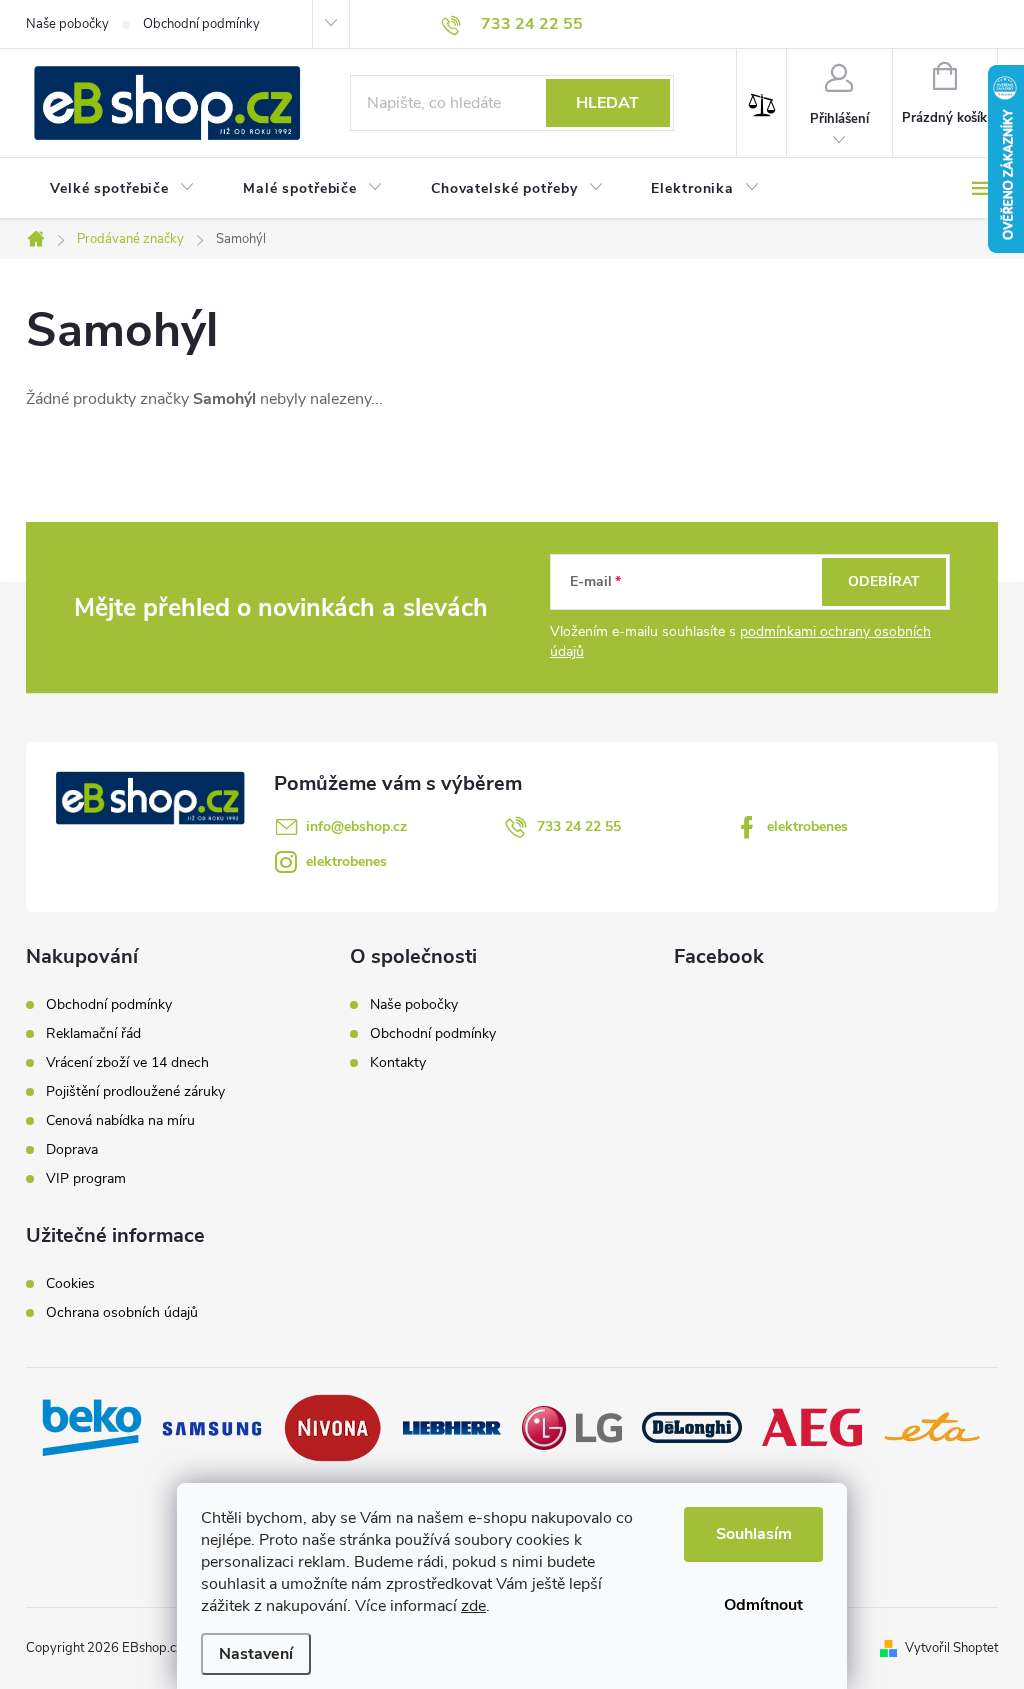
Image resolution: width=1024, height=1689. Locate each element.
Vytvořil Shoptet (951, 1648)
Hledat (607, 103)
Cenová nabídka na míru (120, 1121)
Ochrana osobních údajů (122, 1313)
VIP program (86, 1179)
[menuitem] (122, 189)
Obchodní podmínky (201, 24)
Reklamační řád (93, 1034)
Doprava (72, 1150)
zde (473, 1606)
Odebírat (884, 581)
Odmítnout (763, 1605)
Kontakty (398, 1062)
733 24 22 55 (579, 826)
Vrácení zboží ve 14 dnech (127, 1063)
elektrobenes (807, 826)
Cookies (70, 1284)
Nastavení (256, 1654)
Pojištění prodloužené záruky (135, 1092)
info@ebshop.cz (356, 826)
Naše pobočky (67, 24)
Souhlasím (754, 1534)
